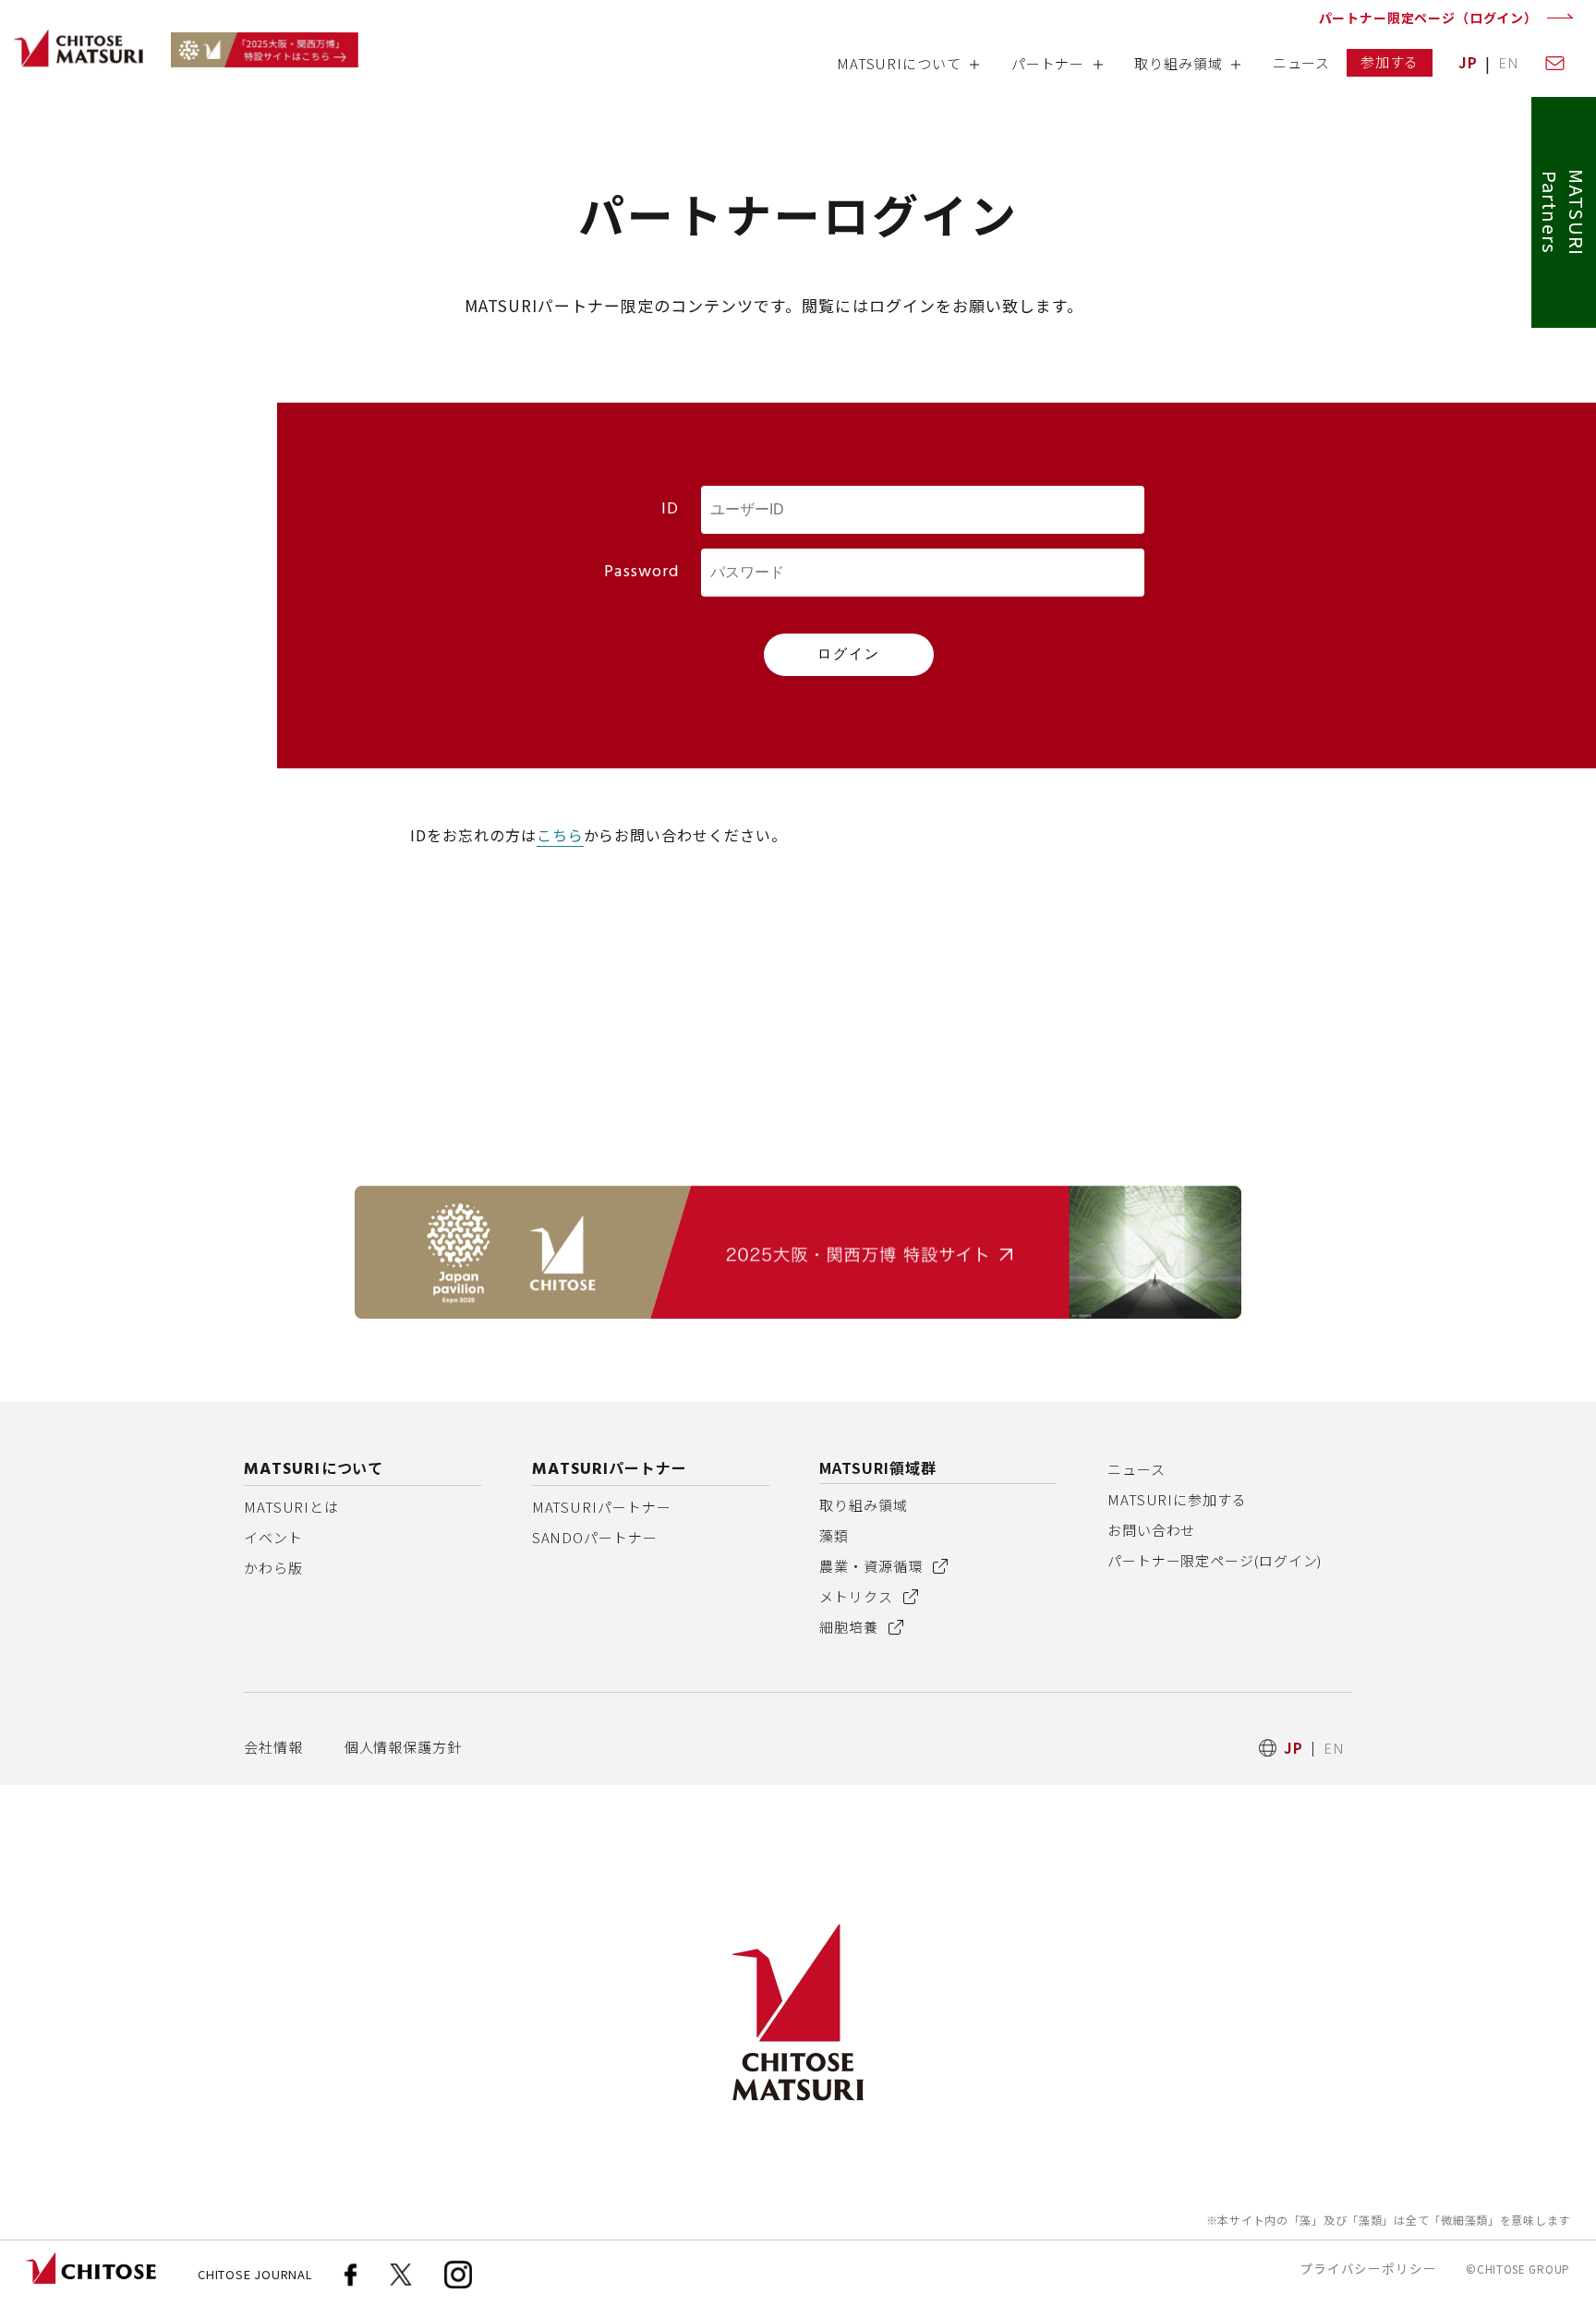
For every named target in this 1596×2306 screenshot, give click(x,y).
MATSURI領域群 (878, 1467)
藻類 (834, 1535)
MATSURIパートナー (602, 1507)
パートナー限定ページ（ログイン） (1428, 18)
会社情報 (273, 1747)
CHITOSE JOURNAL (255, 2274)
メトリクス (858, 1596)
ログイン (849, 653)
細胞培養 (851, 1627)
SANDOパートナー (595, 1537)
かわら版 (273, 1568)
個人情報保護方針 (403, 1747)
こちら (560, 835)
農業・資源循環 (872, 1566)
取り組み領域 (863, 1505)
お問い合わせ (1151, 1530)
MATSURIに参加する (1177, 1499)
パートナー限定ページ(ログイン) (1215, 1560)
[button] (907, 70)
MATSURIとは (291, 1507)
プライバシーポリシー (1368, 2268)
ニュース (1137, 1469)
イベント (273, 1537)
